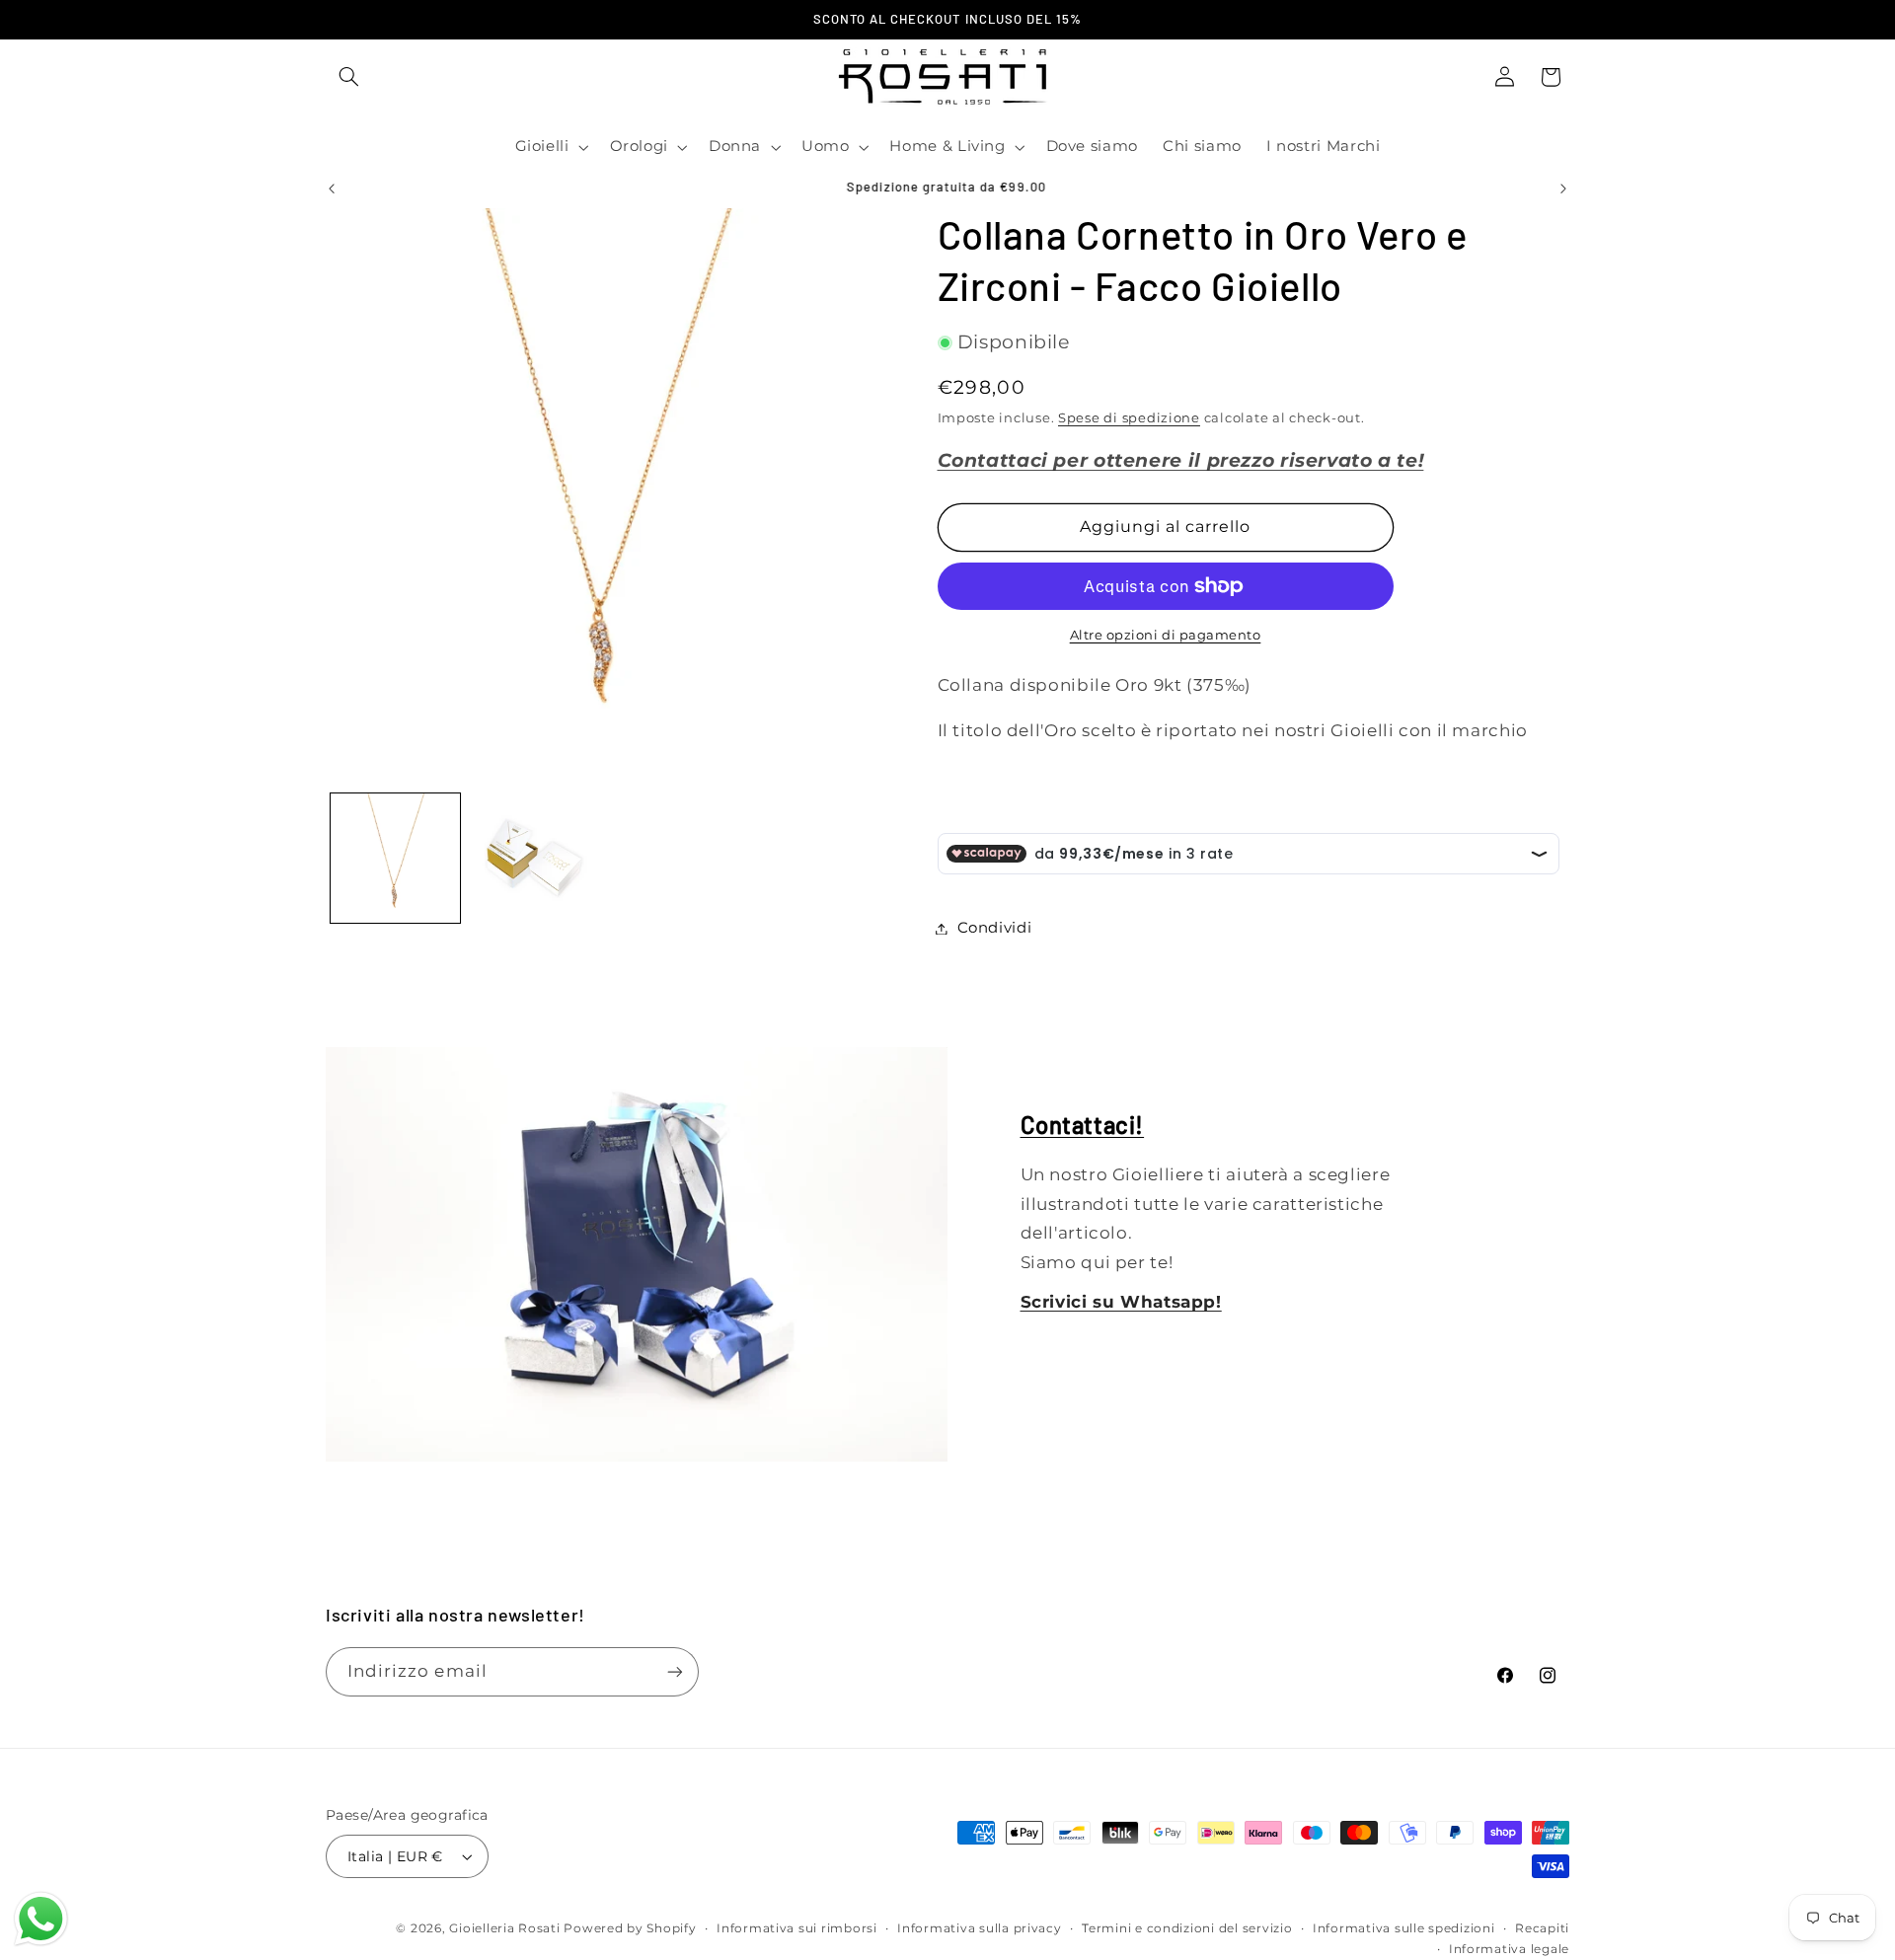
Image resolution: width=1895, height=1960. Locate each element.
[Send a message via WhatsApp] (41, 1919)
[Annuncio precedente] (332, 188)
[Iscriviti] (675, 1671)
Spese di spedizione (1129, 418)
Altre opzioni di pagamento (1166, 635)
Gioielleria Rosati (504, 1928)
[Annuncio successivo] (1563, 188)
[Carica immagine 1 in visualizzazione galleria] (395, 858)
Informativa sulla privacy (979, 1928)
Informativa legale (1509, 1949)
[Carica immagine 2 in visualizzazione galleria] (534, 858)
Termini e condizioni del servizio (1187, 1928)
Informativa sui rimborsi (797, 1928)
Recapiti (1542, 1928)
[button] (348, 77)
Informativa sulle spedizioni (1404, 1928)
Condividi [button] (995, 928)
